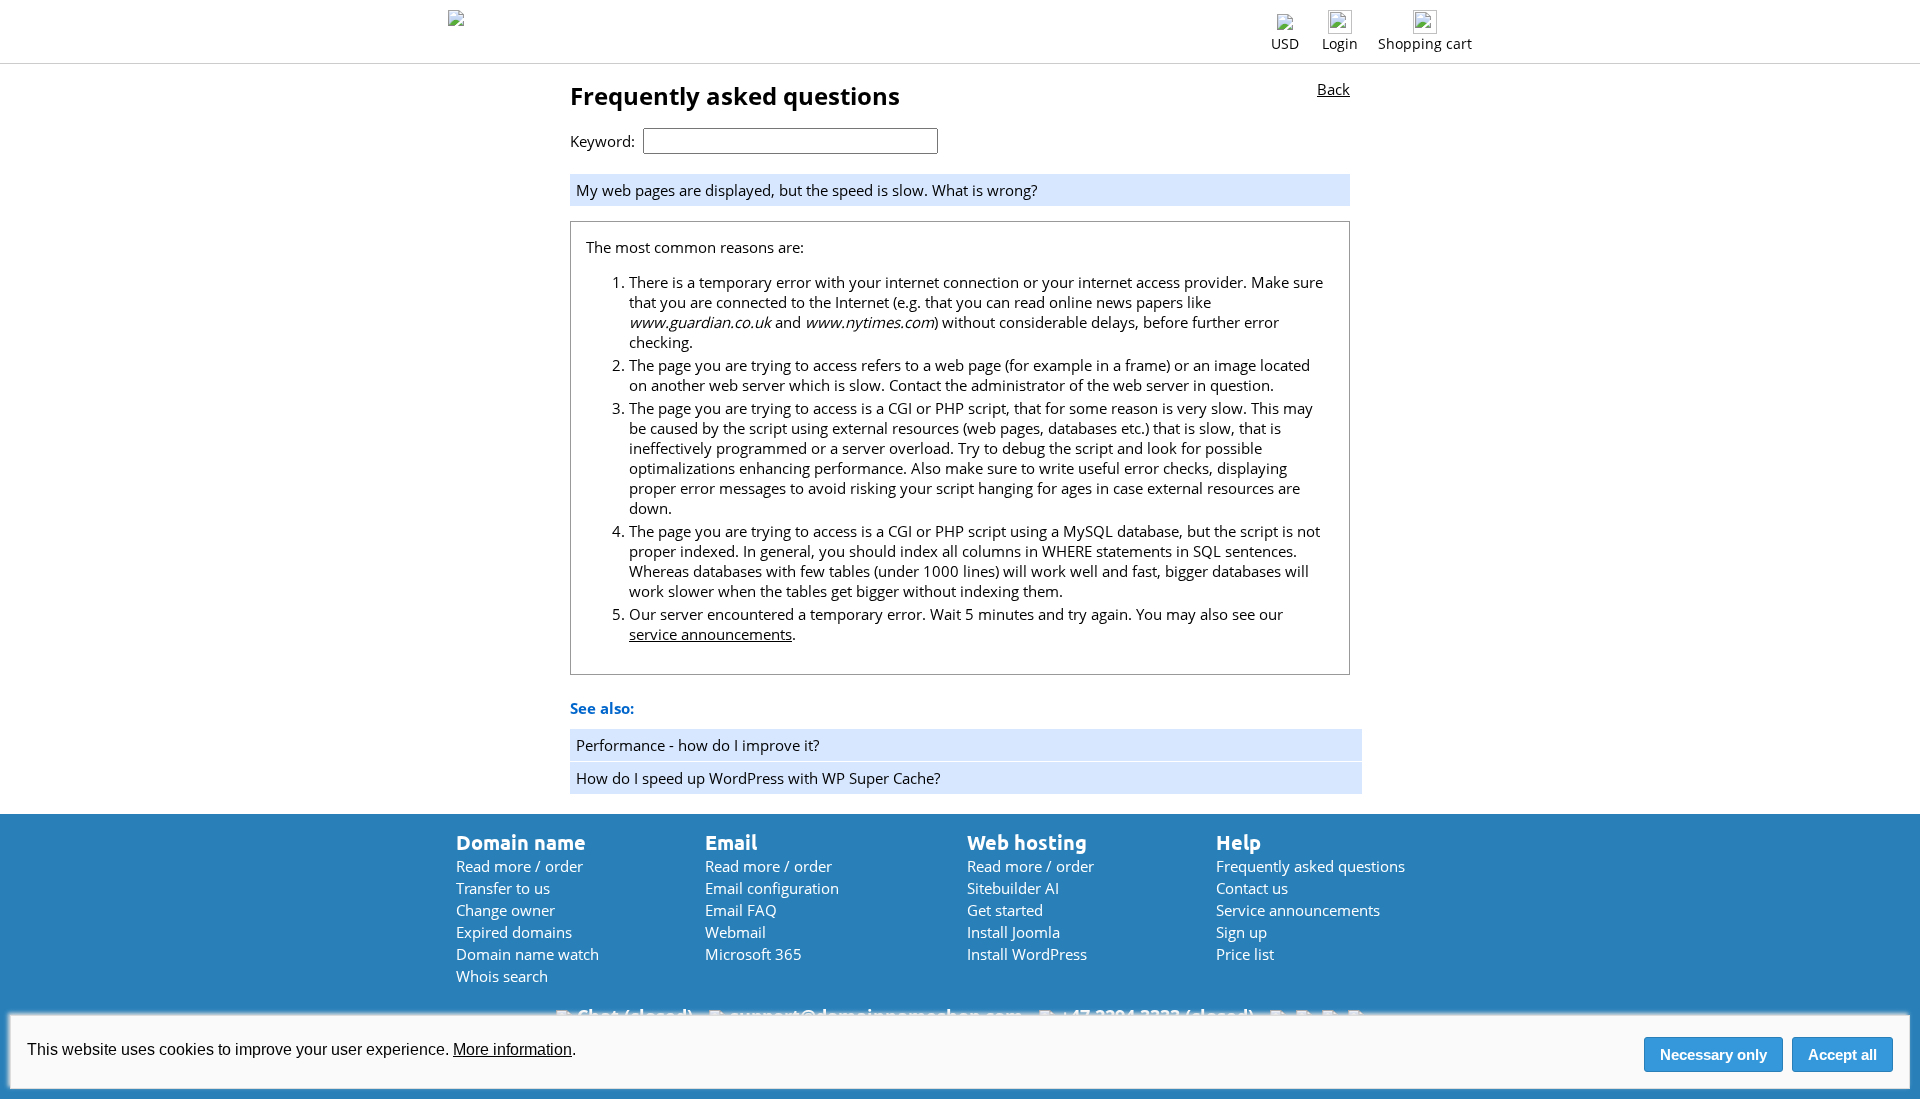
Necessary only (1713, 1054)
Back (1333, 89)
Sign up (1241, 932)
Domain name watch (527, 954)
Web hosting (1027, 842)
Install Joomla (1013, 932)
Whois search (502, 976)
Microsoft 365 (753, 954)
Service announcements (1298, 910)
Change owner (505, 910)
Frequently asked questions (1310, 866)
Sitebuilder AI (1013, 888)
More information (512, 1049)
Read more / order (519, 866)
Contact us (1252, 888)
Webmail (735, 932)
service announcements (710, 634)
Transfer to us (503, 888)
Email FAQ (741, 910)
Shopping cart (1425, 43)
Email (731, 842)
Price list (1245, 954)
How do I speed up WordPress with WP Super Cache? (758, 778)
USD (1285, 43)
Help (1238, 842)
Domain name (521, 842)
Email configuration (772, 888)
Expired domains (514, 932)
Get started (1005, 910)
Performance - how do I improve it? (697, 745)
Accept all (1842, 1054)
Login (1340, 43)
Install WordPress (1027, 954)
